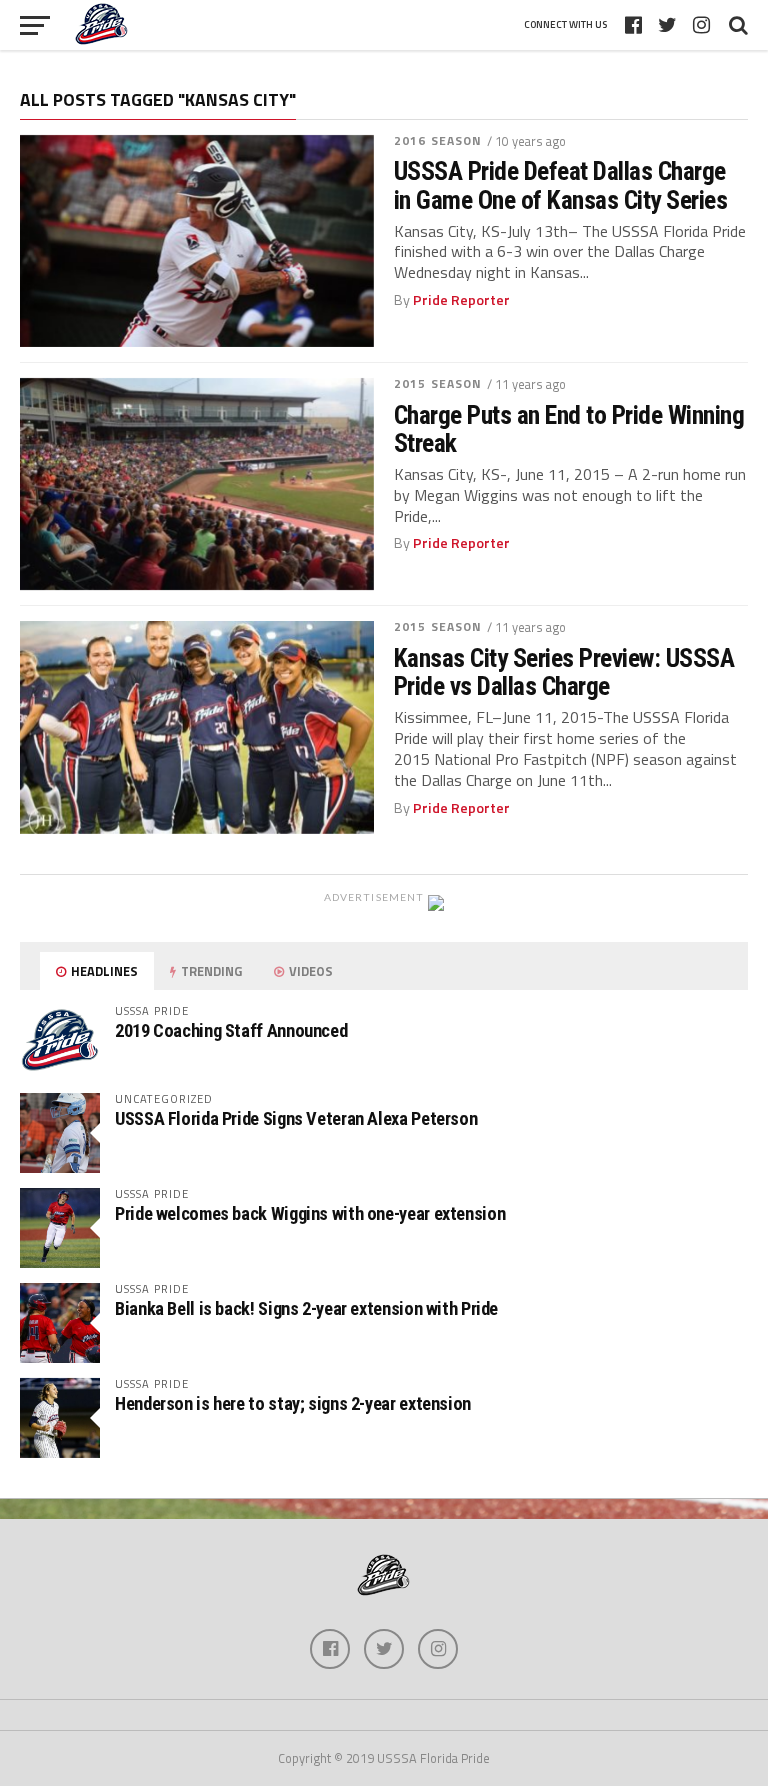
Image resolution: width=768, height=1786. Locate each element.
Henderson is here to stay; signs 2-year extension (293, 1403)
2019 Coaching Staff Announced (231, 1030)
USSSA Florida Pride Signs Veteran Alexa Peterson (296, 1118)
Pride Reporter (461, 300)
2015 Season (438, 383)
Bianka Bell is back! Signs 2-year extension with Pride (306, 1308)
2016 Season (438, 140)
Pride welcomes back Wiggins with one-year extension (310, 1213)
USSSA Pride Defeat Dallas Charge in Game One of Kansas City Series (560, 185)
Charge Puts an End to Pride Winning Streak (569, 429)
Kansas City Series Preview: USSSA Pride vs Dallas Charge (564, 672)
